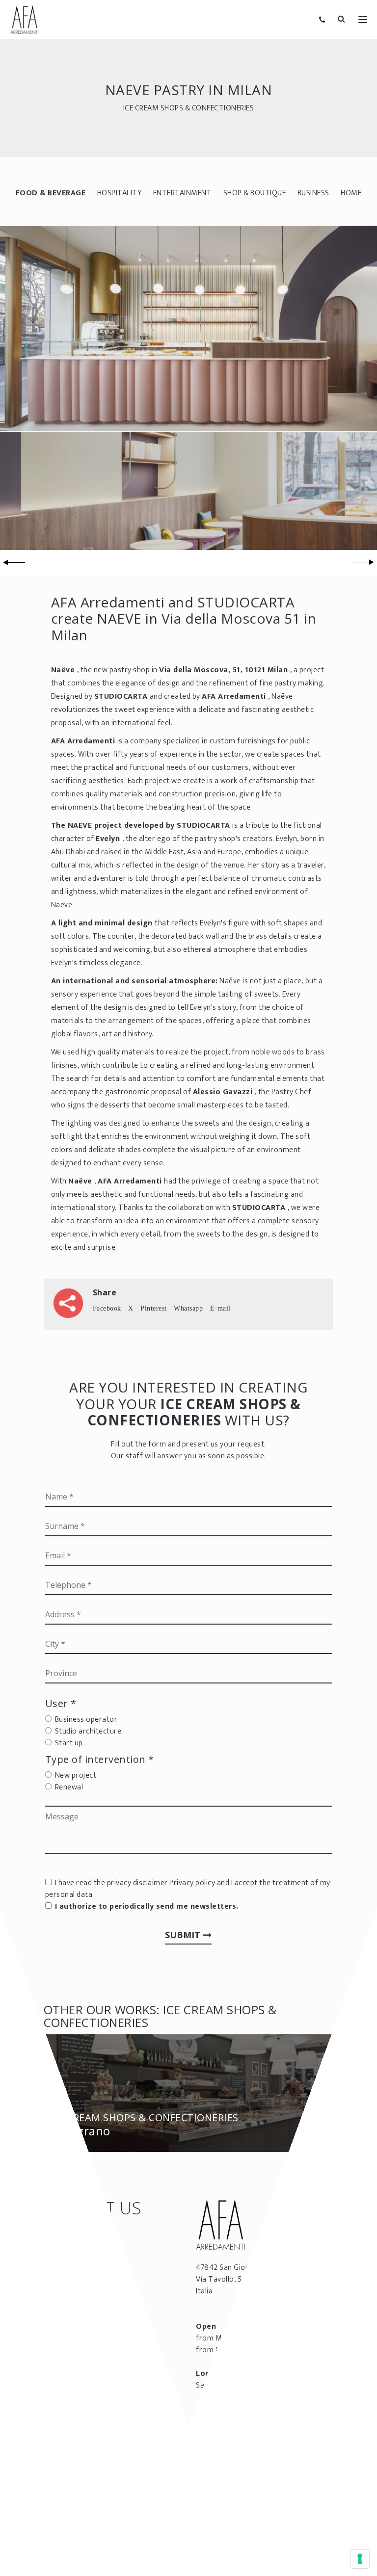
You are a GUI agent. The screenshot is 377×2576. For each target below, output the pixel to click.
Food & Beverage (51, 193)
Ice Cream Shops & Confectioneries (189, 108)
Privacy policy (192, 1883)
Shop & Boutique (255, 193)
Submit (184, 1935)
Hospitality (120, 193)
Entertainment (183, 193)
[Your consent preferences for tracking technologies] (360, 2559)
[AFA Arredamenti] (25, 20)
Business (313, 193)
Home (351, 193)
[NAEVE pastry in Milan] (188, 328)
